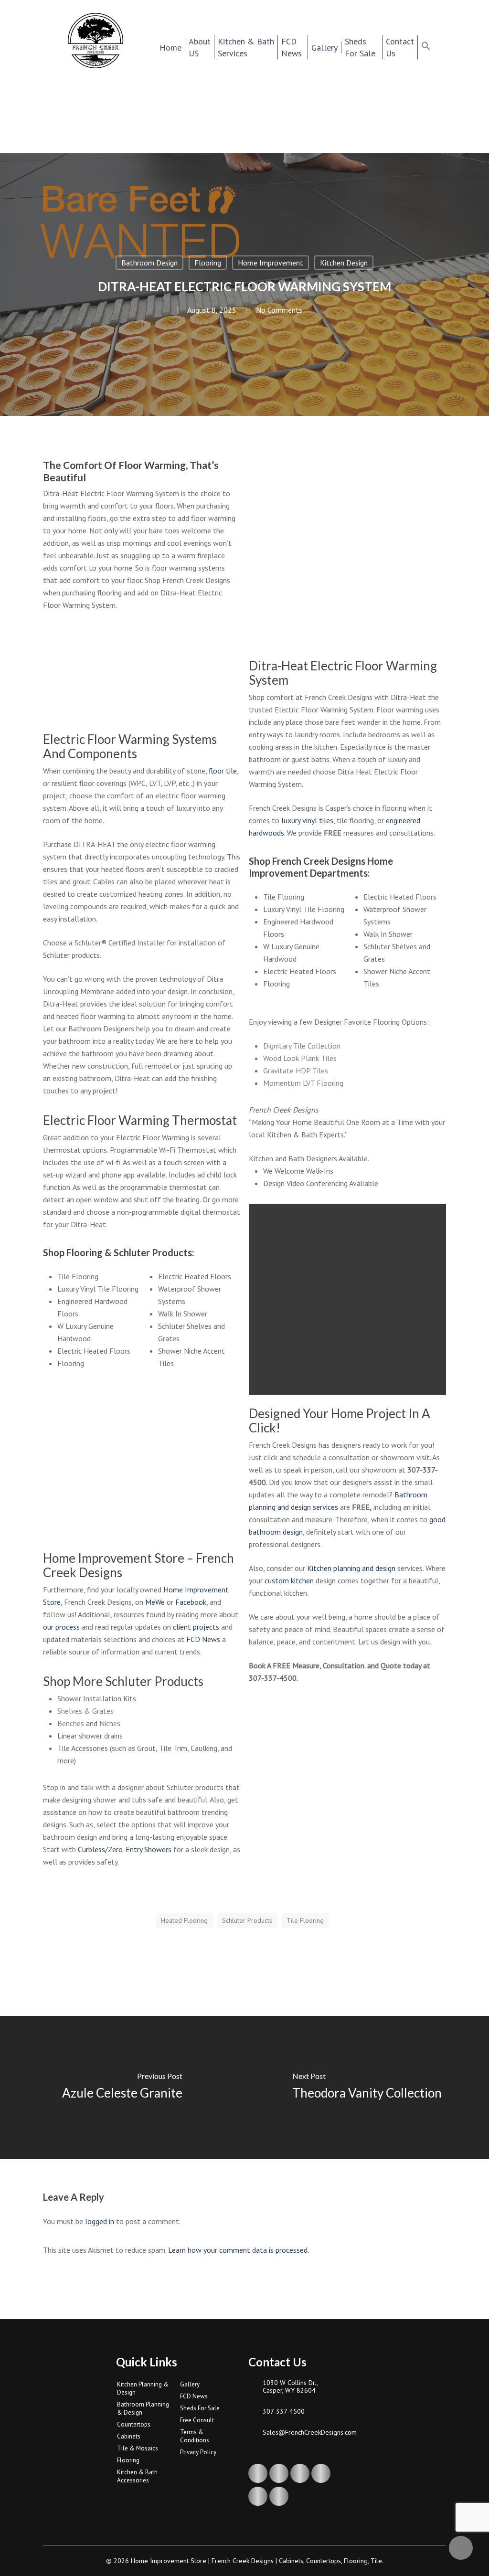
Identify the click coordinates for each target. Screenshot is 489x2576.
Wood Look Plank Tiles (300, 1058)
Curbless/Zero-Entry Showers (125, 1849)
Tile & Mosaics (138, 2448)
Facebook (191, 1602)
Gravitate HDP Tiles (296, 1071)
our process (61, 1627)
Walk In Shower (183, 1314)
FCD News (203, 1639)
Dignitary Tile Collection (302, 1046)
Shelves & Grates (85, 1711)
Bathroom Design (149, 263)
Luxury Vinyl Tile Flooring (98, 1289)
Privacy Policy (198, 2452)
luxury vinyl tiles (307, 820)
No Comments (279, 310)
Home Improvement (271, 263)
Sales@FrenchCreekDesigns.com (303, 2432)
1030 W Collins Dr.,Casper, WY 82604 (290, 2386)
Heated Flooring (184, 1920)
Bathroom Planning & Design (143, 2408)
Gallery (190, 2384)
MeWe (155, 1602)
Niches (110, 1723)
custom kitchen (289, 1580)
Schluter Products (247, 1920)
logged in (100, 2221)
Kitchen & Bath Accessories (137, 2476)
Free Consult (197, 2420)
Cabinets (129, 2436)
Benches (71, 1723)
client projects (196, 1627)
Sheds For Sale (200, 2408)
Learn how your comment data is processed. (239, 2250)
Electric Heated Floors (94, 1351)
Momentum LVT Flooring (303, 1083)
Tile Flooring (78, 1276)
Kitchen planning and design (351, 1568)
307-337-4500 (284, 2411)
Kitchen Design (344, 263)
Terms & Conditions (195, 2436)
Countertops (134, 2424)
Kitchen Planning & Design (143, 2388)
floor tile (223, 771)
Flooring (208, 263)
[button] (432, 47)
